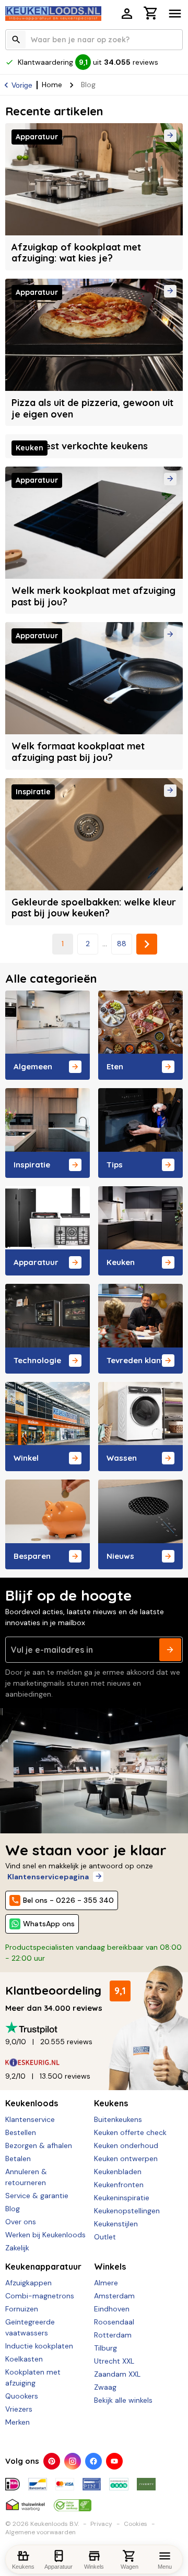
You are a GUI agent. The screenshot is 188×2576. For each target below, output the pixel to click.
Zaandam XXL (117, 2374)
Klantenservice (30, 2119)
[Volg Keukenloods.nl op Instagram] (73, 2461)
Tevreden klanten (140, 1360)
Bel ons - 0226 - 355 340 (68, 1900)
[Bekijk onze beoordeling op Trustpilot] (94, 2028)
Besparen (32, 1556)
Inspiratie (32, 1165)
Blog (13, 2209)
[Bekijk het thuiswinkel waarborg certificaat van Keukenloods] (25, 2501)
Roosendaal (114, 2322)
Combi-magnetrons (40, 2296)
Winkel (26, 1458)
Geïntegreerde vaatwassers (30, 2327)
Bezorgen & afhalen (39, 2145)
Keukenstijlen (116, 2224)
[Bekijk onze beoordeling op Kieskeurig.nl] (94, 2062)
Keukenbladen (118, 2172)
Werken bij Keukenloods (45, 2235)
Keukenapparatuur (43, 2267)
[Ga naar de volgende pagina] (147, 944)
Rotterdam (113, 2335)
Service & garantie (37, 2196)
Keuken (121, 1262)
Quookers (22, 2396)
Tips (115, 1165)
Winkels (110, 2267)
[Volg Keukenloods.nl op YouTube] (114, 2461)
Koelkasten (24, 2359)
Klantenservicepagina (48, 1877)
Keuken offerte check (130, 2132)
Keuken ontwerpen (126, 2158)
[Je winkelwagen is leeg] (151, 13)
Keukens (111, 2103)
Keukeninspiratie (122, 2198)
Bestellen (21, 2132)
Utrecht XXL (114, 2361)
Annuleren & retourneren (26, 2177)
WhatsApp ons (49, 1924)
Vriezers (19, 2409)
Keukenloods (32, 2103)
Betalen (18, 2158)
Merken (17, 2422)
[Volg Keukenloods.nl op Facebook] (93, 2461)
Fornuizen (22, 2309)
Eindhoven (112, 2309)
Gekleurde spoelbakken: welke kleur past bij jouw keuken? (94, 908)
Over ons (21, 2222)
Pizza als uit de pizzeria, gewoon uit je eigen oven (92, 408)
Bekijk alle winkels (123, 2400)
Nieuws (120, 1556)
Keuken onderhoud (126, 2145)
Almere (106, 2283)
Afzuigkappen (28, 2283)
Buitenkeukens (118, 2119)
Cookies (136, 2524)
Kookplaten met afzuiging (33, 2377)
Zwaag (105, 2387)
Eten (115, 1066)
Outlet (105, 2237)
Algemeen (33, 1066)
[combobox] (94, 40)
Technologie (37, 1360)
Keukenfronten (119, 2185)
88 (122, 944)
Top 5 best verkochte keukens (80, 446)
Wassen (122, 1458)
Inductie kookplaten (39, 2346)
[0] (151, 15)
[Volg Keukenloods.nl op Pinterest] (52, 2461)
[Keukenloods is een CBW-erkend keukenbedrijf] (73, 2501)
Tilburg (105, 2348)
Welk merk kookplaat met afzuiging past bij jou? (93, 596)
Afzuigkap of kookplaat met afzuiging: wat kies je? (76, 253)
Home (52, 85)
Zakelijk (17, 2248)
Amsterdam (114, 2296)
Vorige (22, 85)
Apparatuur (36, 1262)
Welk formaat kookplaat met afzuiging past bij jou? (78, 752)
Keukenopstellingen (127, 2211)
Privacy (101, 2524)
